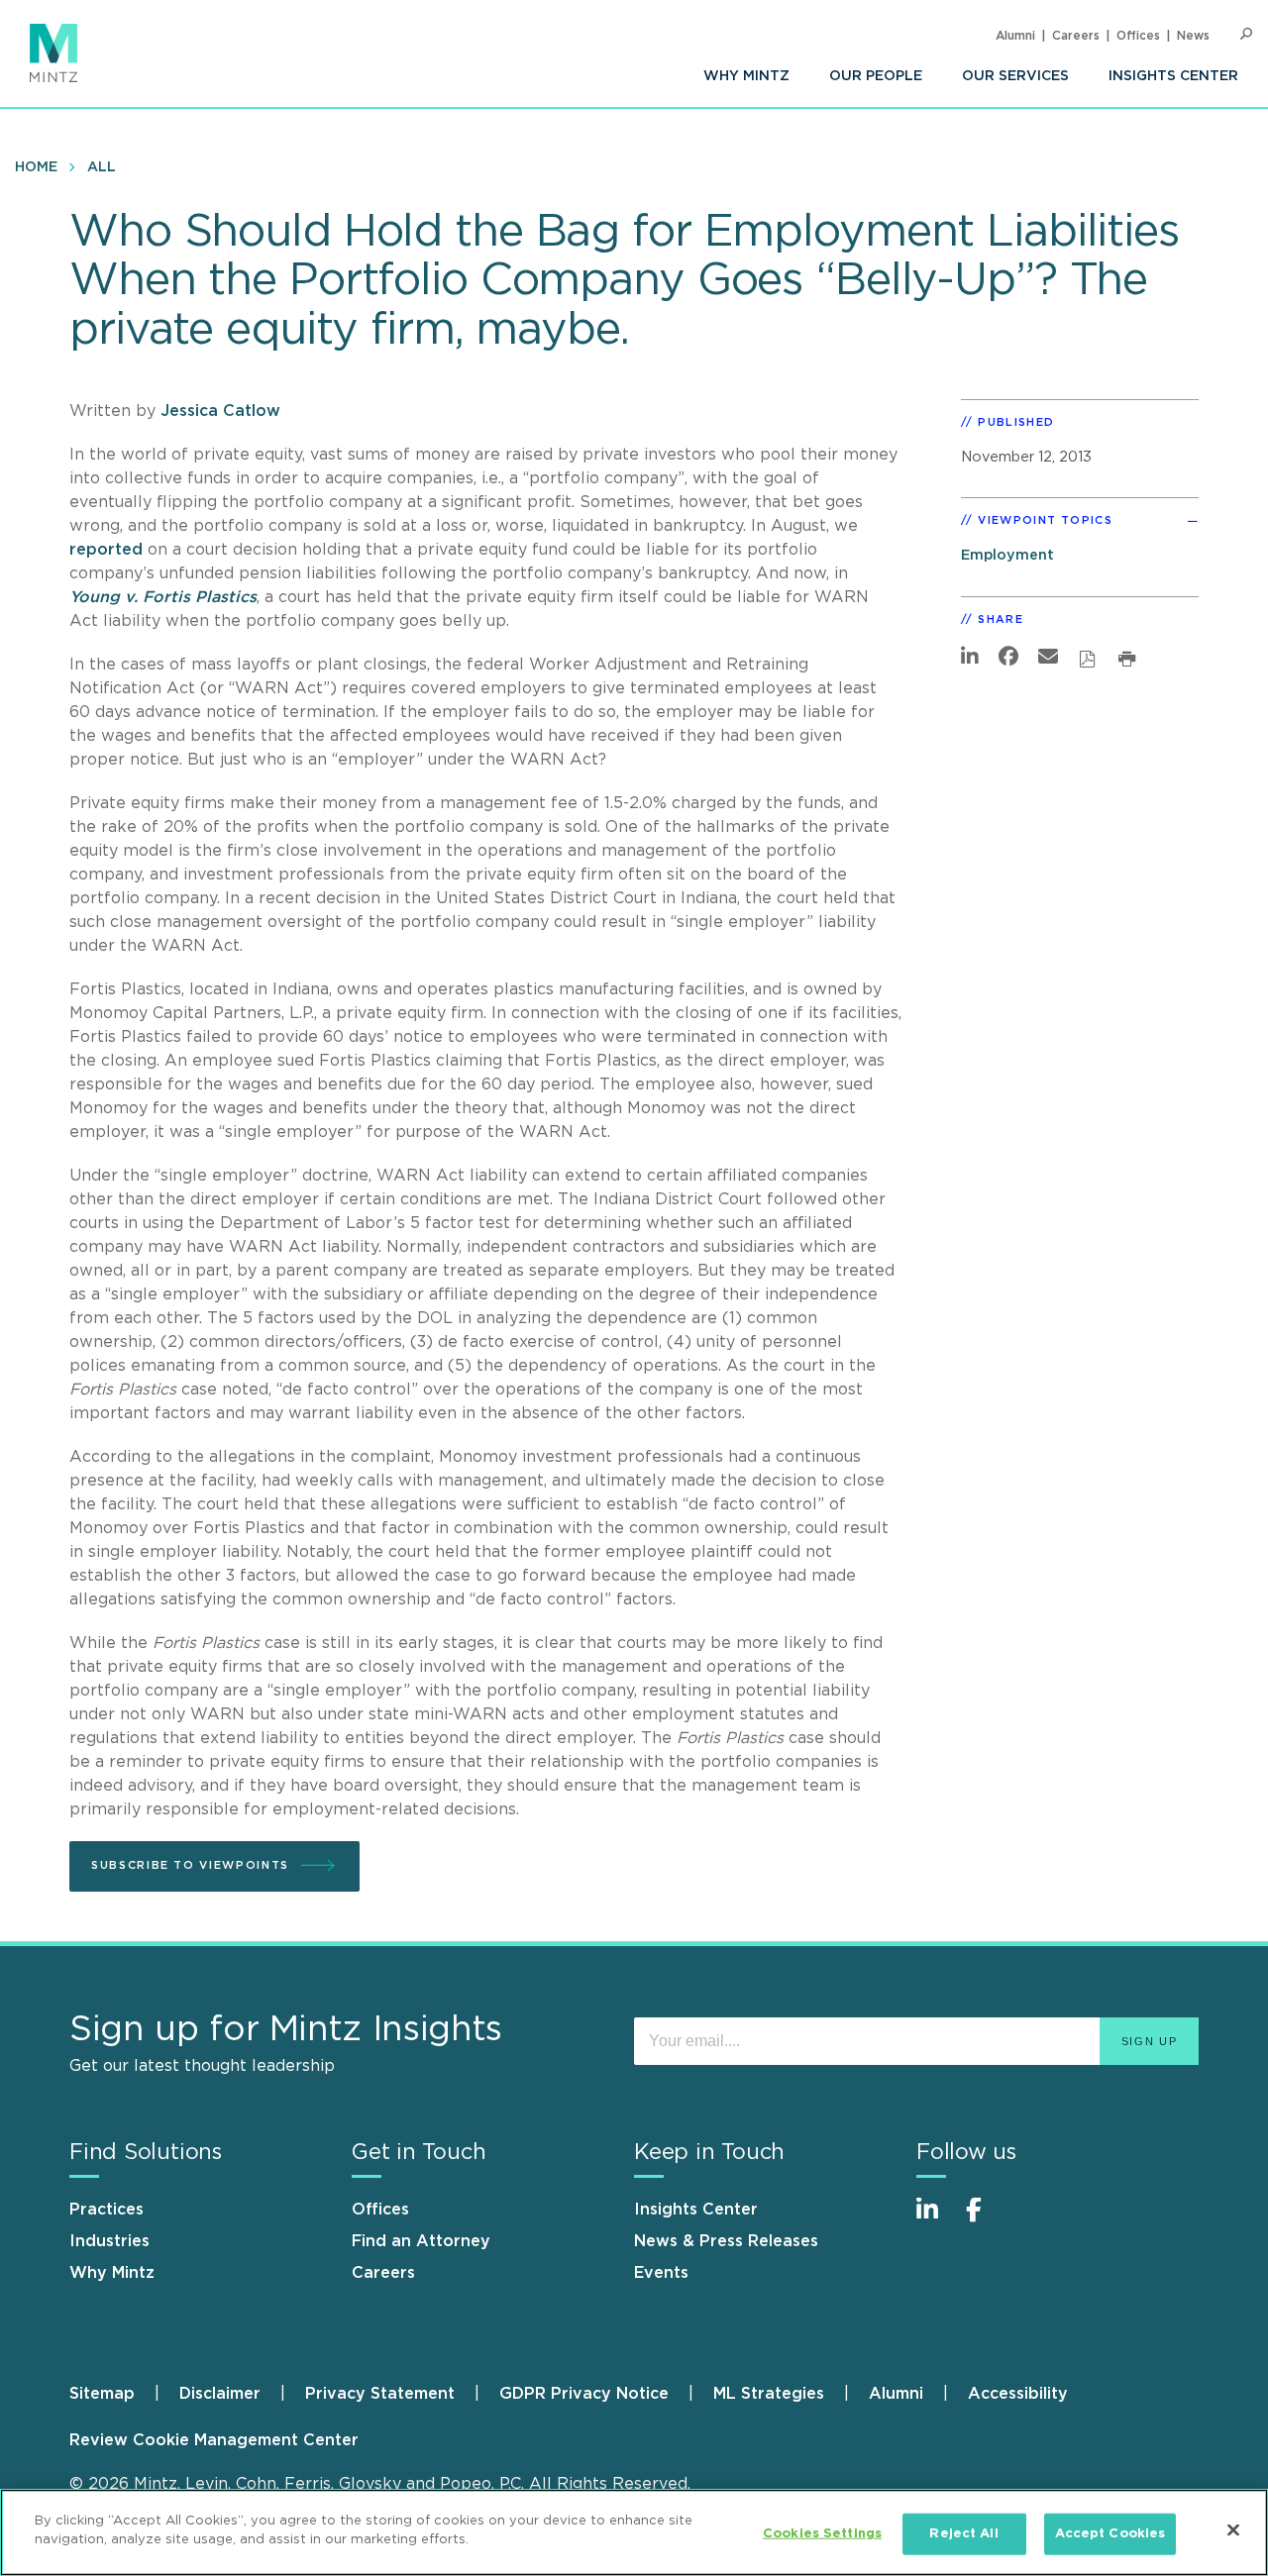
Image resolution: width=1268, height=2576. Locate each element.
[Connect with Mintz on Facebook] (986, 2220)
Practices (106, 2210)
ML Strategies (769, 2394)
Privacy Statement (380, 2394)
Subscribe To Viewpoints (190, 1865)
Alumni (1015, 36)
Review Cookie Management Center (214, 2440)
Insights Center (1173, 76)
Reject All (963, 2534)
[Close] (1233, 2529)
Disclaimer (220, 2394)
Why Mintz (746, 76)
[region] (634, 2532)
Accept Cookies (1110, 2534)
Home (36, 167)
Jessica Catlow (220, 411)
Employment (1007, 555)
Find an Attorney (421, 2241)
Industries (109, 2241)
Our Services (1015, 76)
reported (106, 550)
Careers (1076, 36)
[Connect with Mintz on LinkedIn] (936, 2220)
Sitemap (102, 2394)
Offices (1138, 36)
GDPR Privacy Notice (584, 2394)
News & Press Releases (726, 2241)
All (102, 167)
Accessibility (1018, 2394)
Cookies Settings (822, 2534)
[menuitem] (746, 76)
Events (661, 2273)
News (1193, 36)
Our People (876, 76)
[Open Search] (1246, 34)
